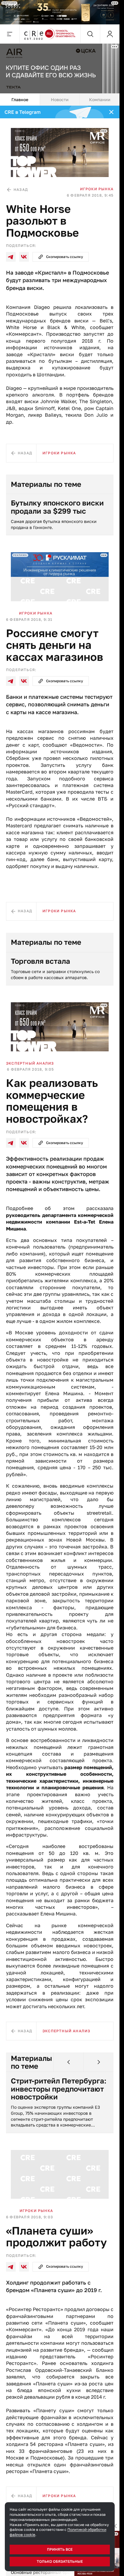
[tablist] (60, 100)
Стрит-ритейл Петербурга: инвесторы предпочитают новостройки (59, 2089)
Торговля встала (40, 961)
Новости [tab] (60, 100)
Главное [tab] (20, 100)
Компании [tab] (100, 100)
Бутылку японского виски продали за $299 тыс (57, 507)
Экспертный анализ (30, 1063)
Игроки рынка (97, 189)
